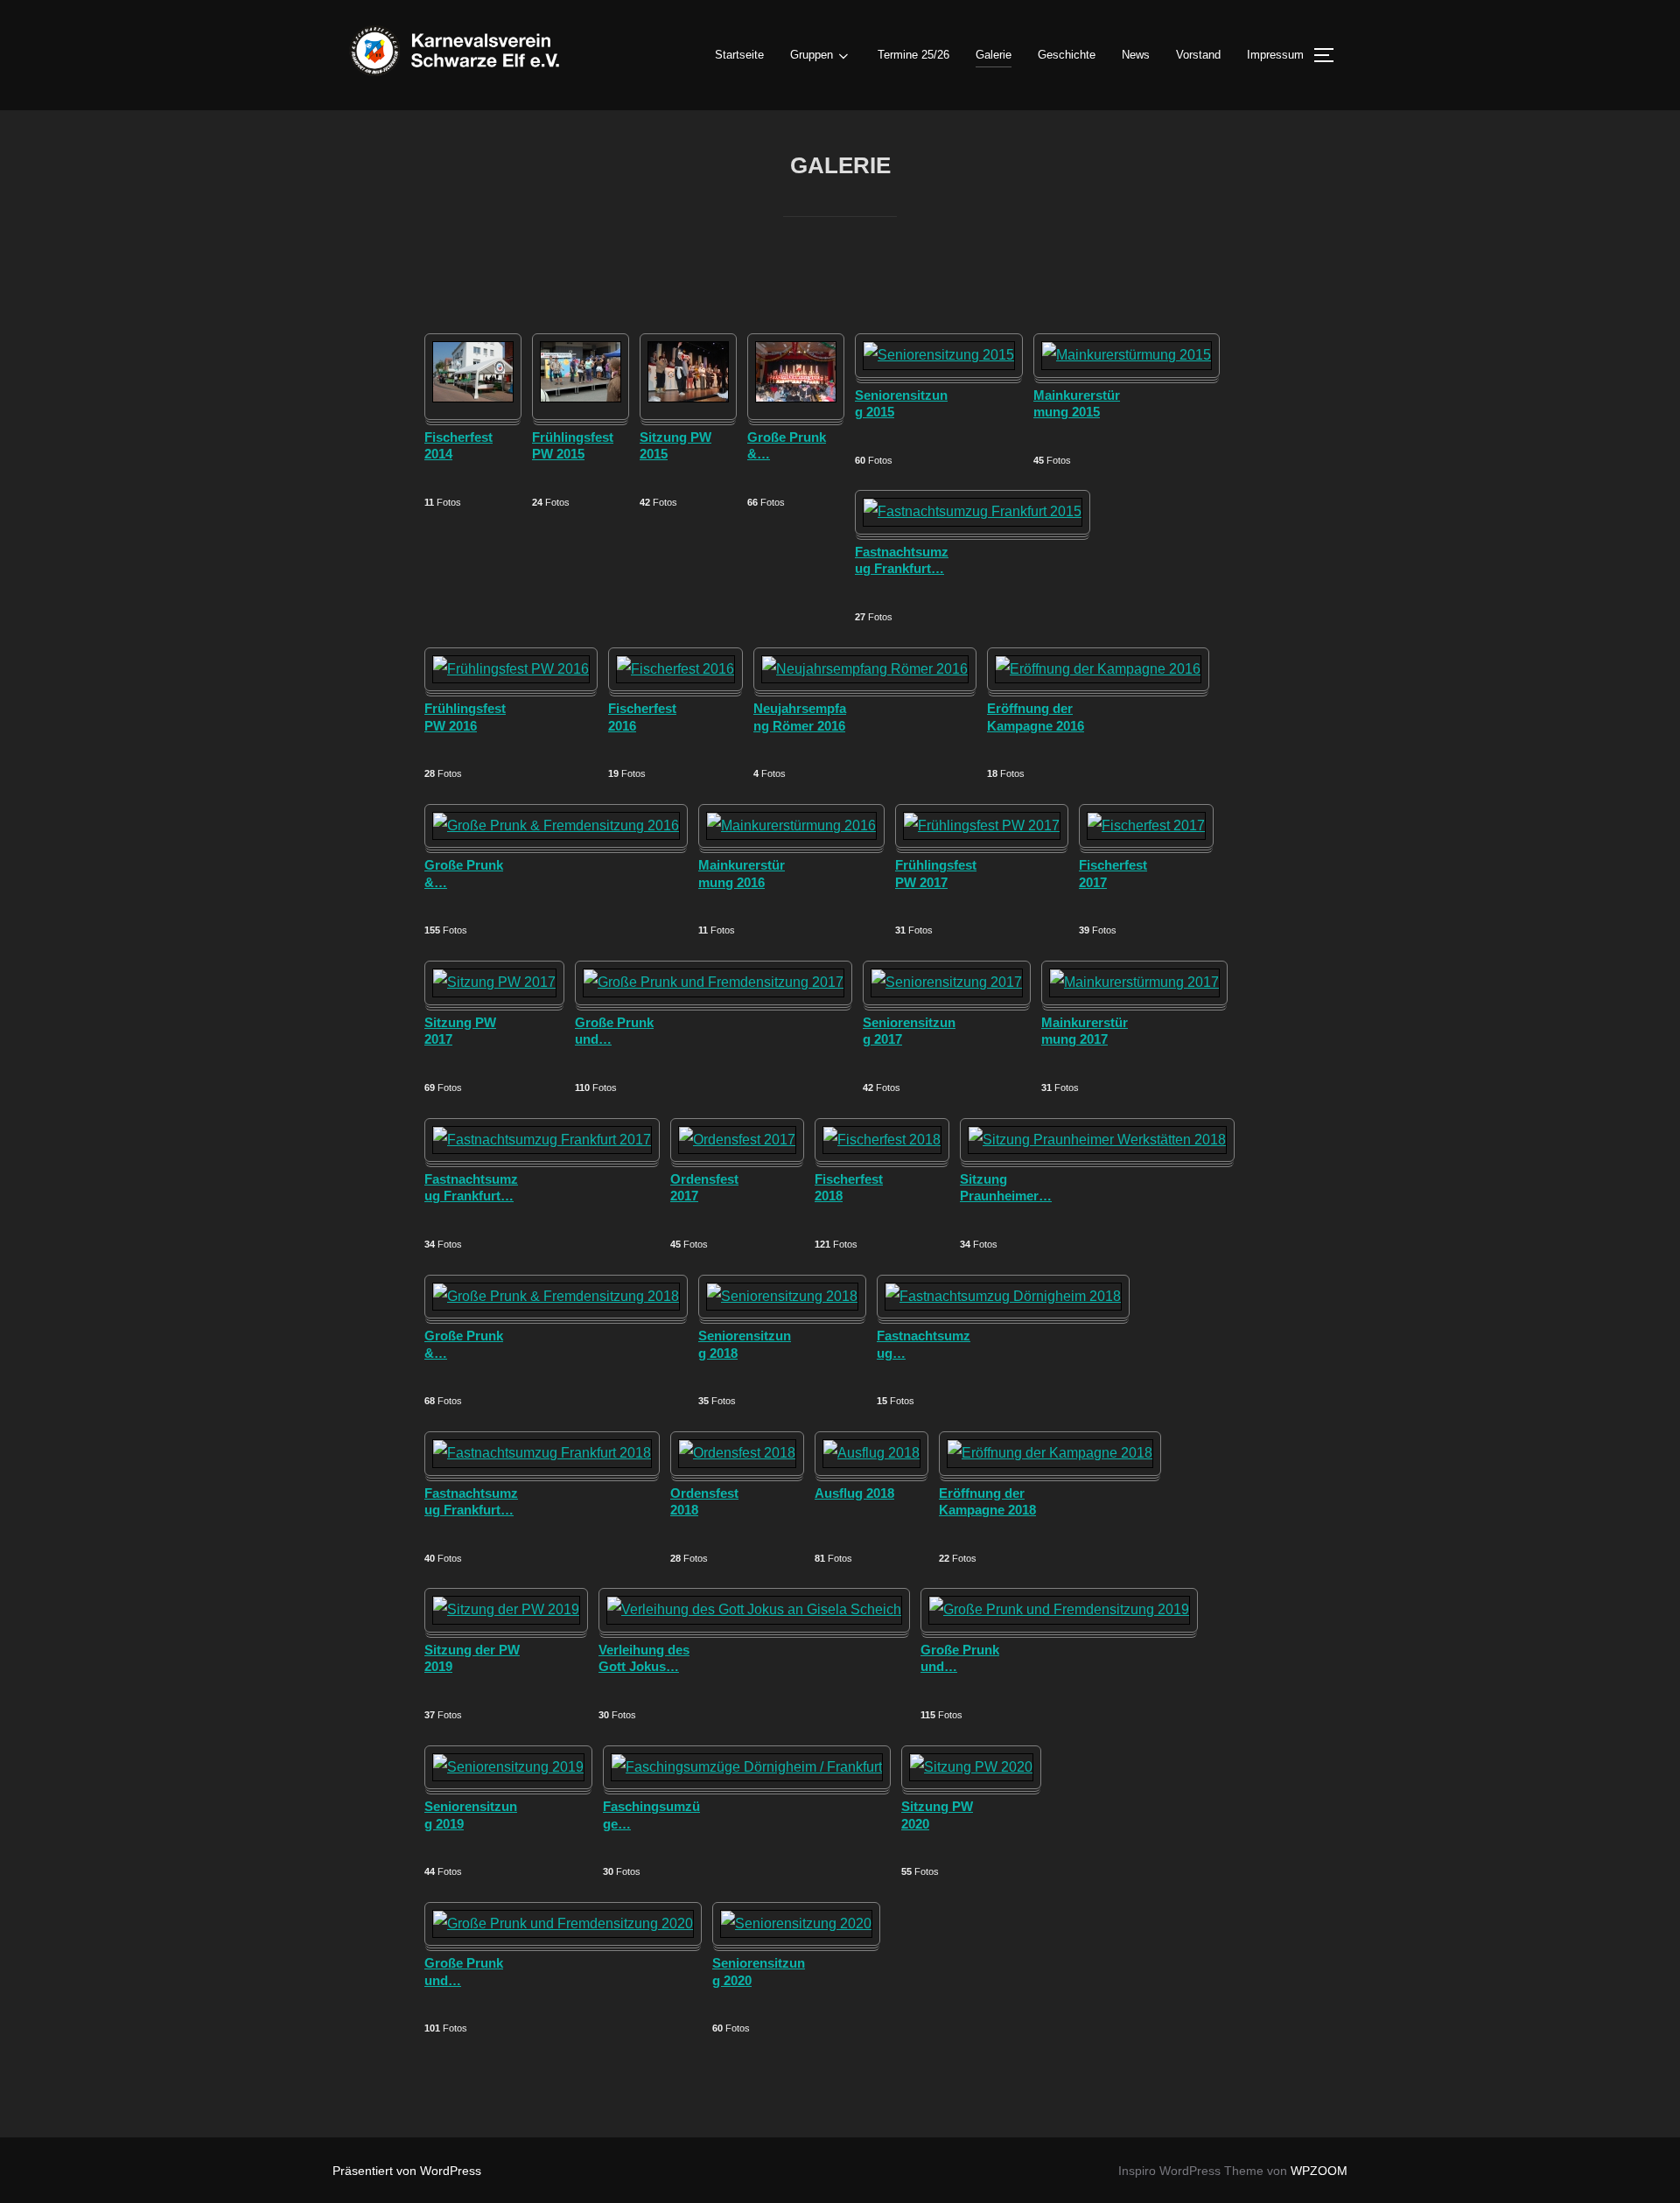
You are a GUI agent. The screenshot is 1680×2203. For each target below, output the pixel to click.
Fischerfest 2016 (642, 717)
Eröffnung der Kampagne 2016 (1036, 717)
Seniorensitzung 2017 (909, 1031)
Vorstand (1198, 55)
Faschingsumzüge (651, 1815)
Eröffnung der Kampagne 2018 (987, 1502)
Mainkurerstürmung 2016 (742, 874)
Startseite (739, 55)
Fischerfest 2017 (1113, 874)
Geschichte (1067, 55)
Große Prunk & (787, 446)
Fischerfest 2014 (458, 446)
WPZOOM (1319, 2171)
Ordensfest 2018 (704, 1502)
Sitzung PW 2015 (675, 446)
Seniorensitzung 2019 (471, 1815)
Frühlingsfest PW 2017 (936, 874)
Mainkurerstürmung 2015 (1077, 404)
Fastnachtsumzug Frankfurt (902, 560)
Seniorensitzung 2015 (901, 404)
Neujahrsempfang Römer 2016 (800, 717)
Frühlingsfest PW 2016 (465, 717)
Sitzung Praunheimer (1006, 1188)
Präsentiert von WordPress (407, 2171)
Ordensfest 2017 (704, 1188)
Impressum (1275, 55)
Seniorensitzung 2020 (759, 1972)
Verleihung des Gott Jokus (644, 1658)
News (1136, 55)
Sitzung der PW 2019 (472, 1658)
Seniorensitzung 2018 (745, 1344)
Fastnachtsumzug (924, 1344)
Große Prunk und (614, 1031)
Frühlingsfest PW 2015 (573, 446)
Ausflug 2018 (854, 1493)
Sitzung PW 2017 (460, 1031)
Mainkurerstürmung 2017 (1085, 1031)
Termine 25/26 (913, 55)
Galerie (994, 55)
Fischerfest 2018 (849, 1188)
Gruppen (812, 55)
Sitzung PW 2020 (937, 1815)
